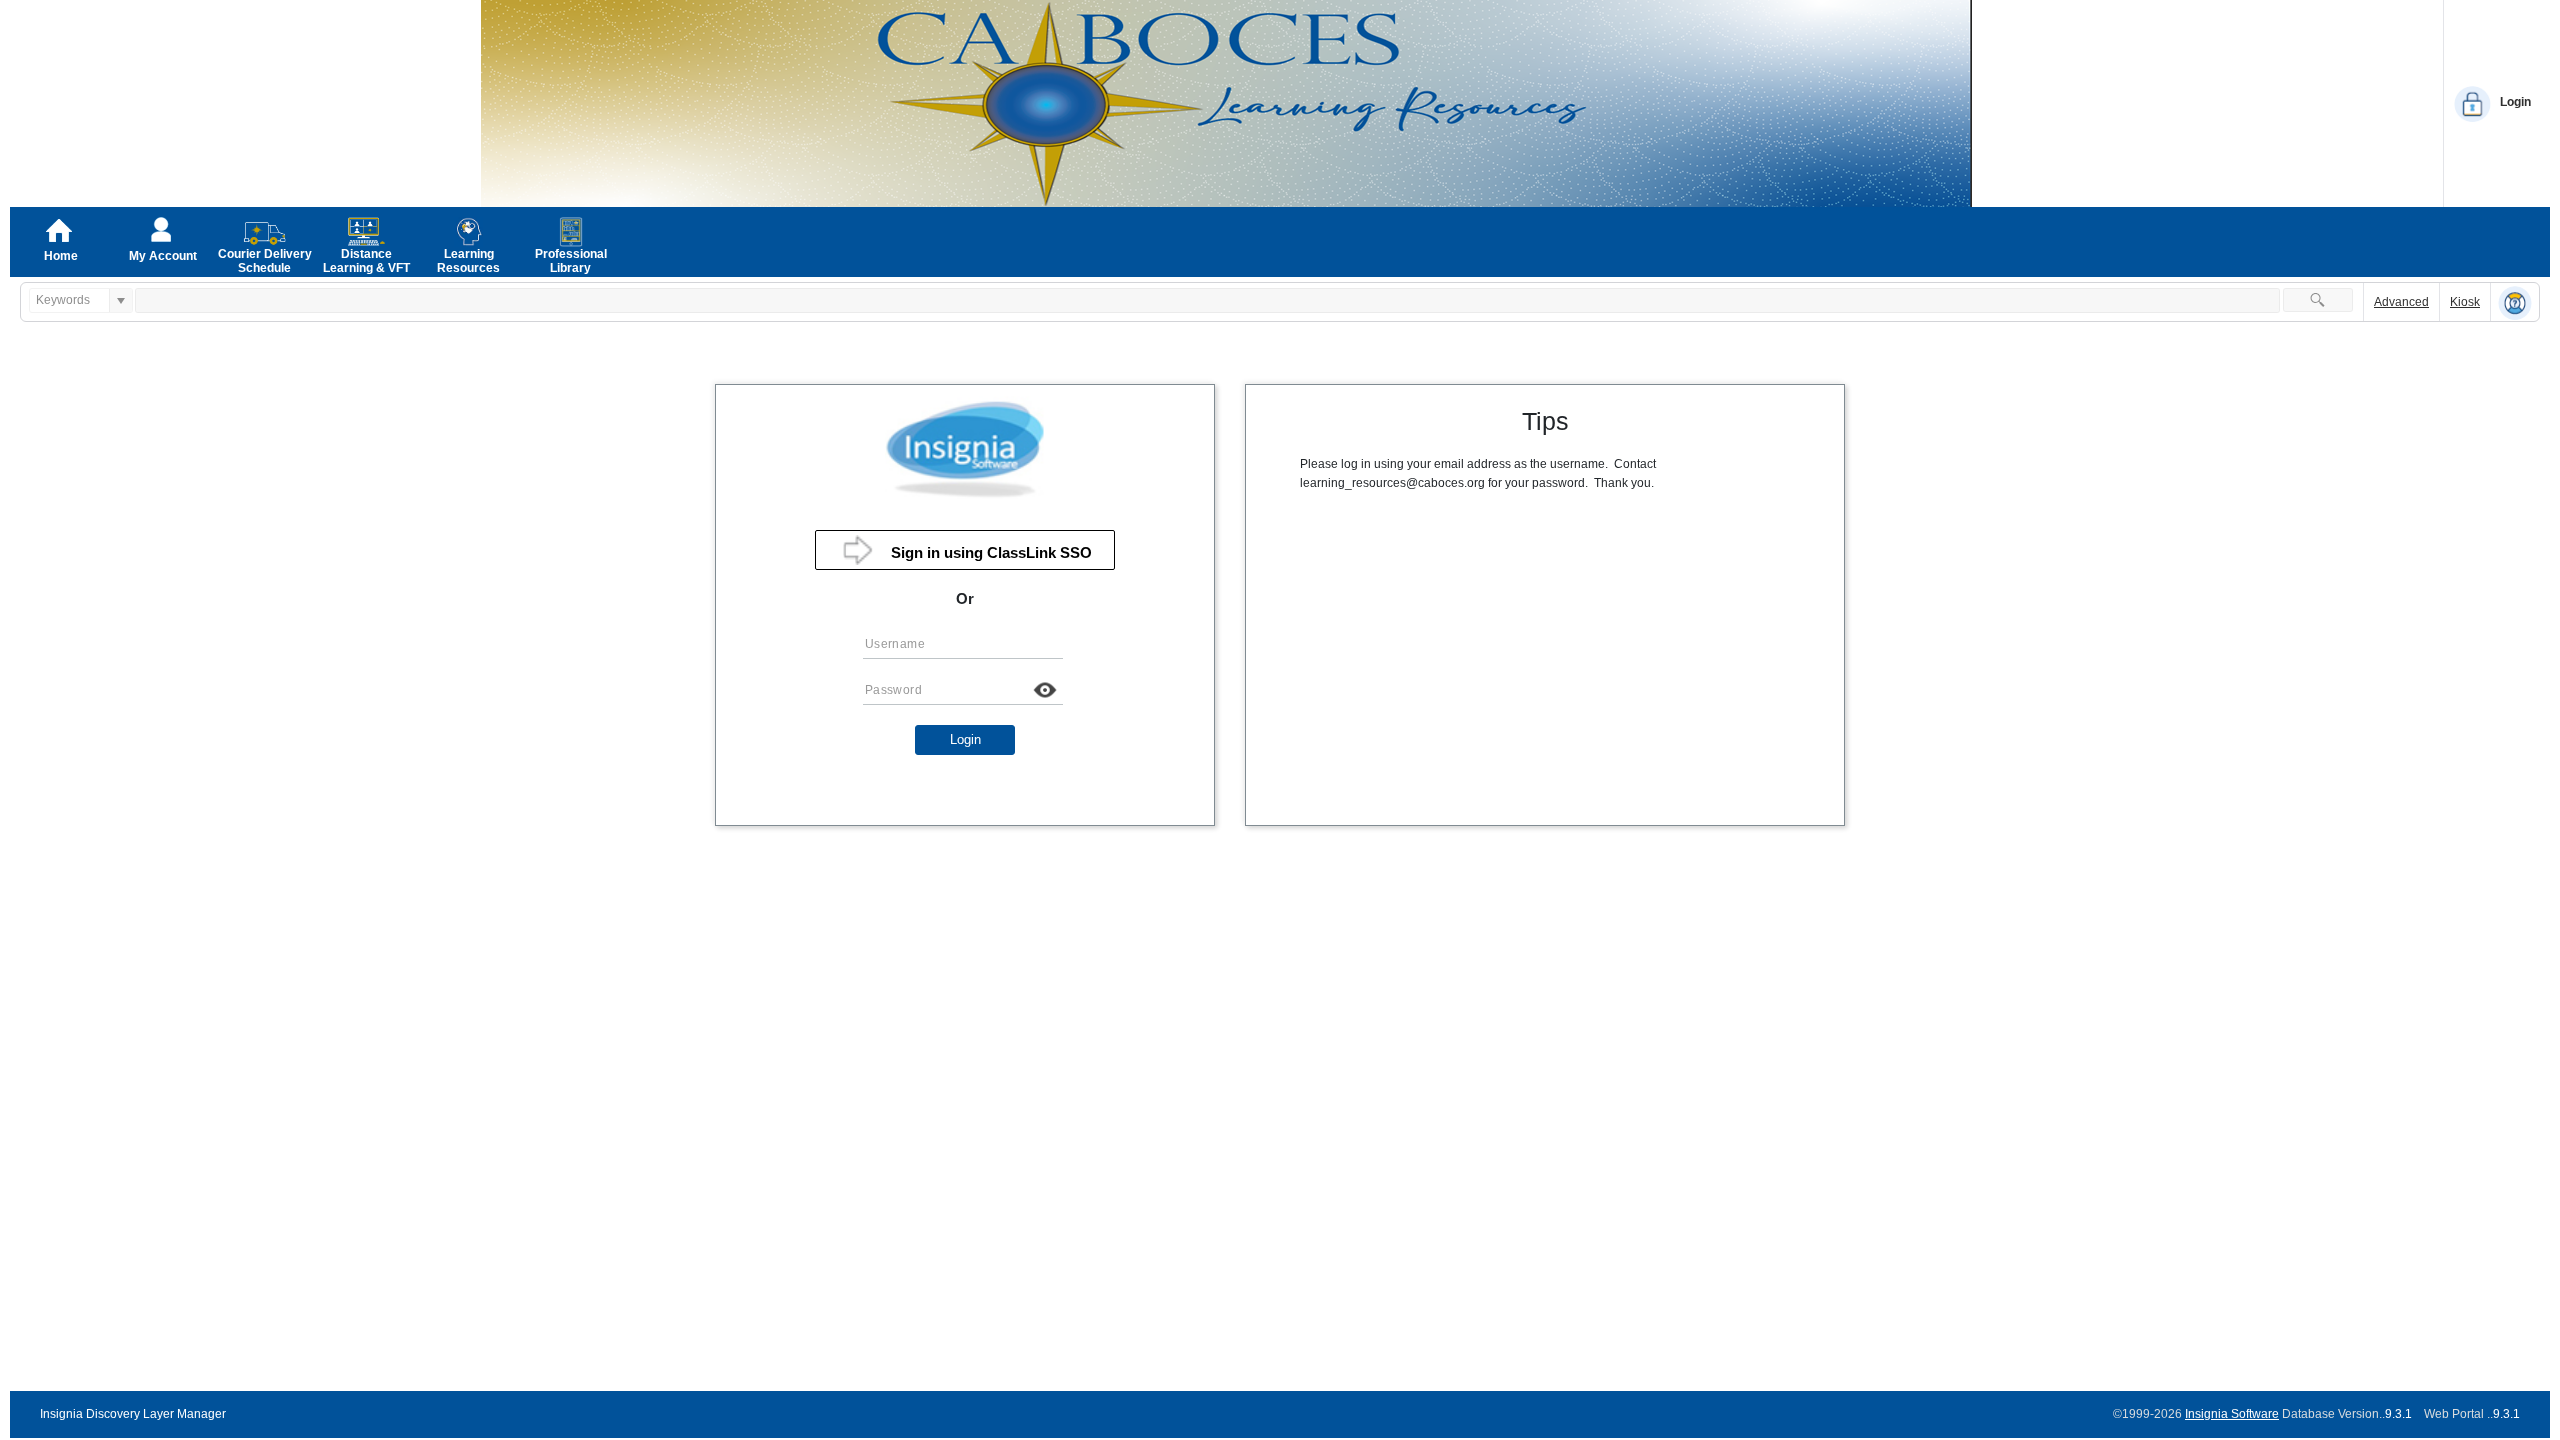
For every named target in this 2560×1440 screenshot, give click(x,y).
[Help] (2515, 303)
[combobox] (69, 300)
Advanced (2401, 302)
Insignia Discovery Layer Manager (133, 1414)
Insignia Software (2232, 1414)
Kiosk (2465, 302)
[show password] (1045, 690)
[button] (2318, 300)
